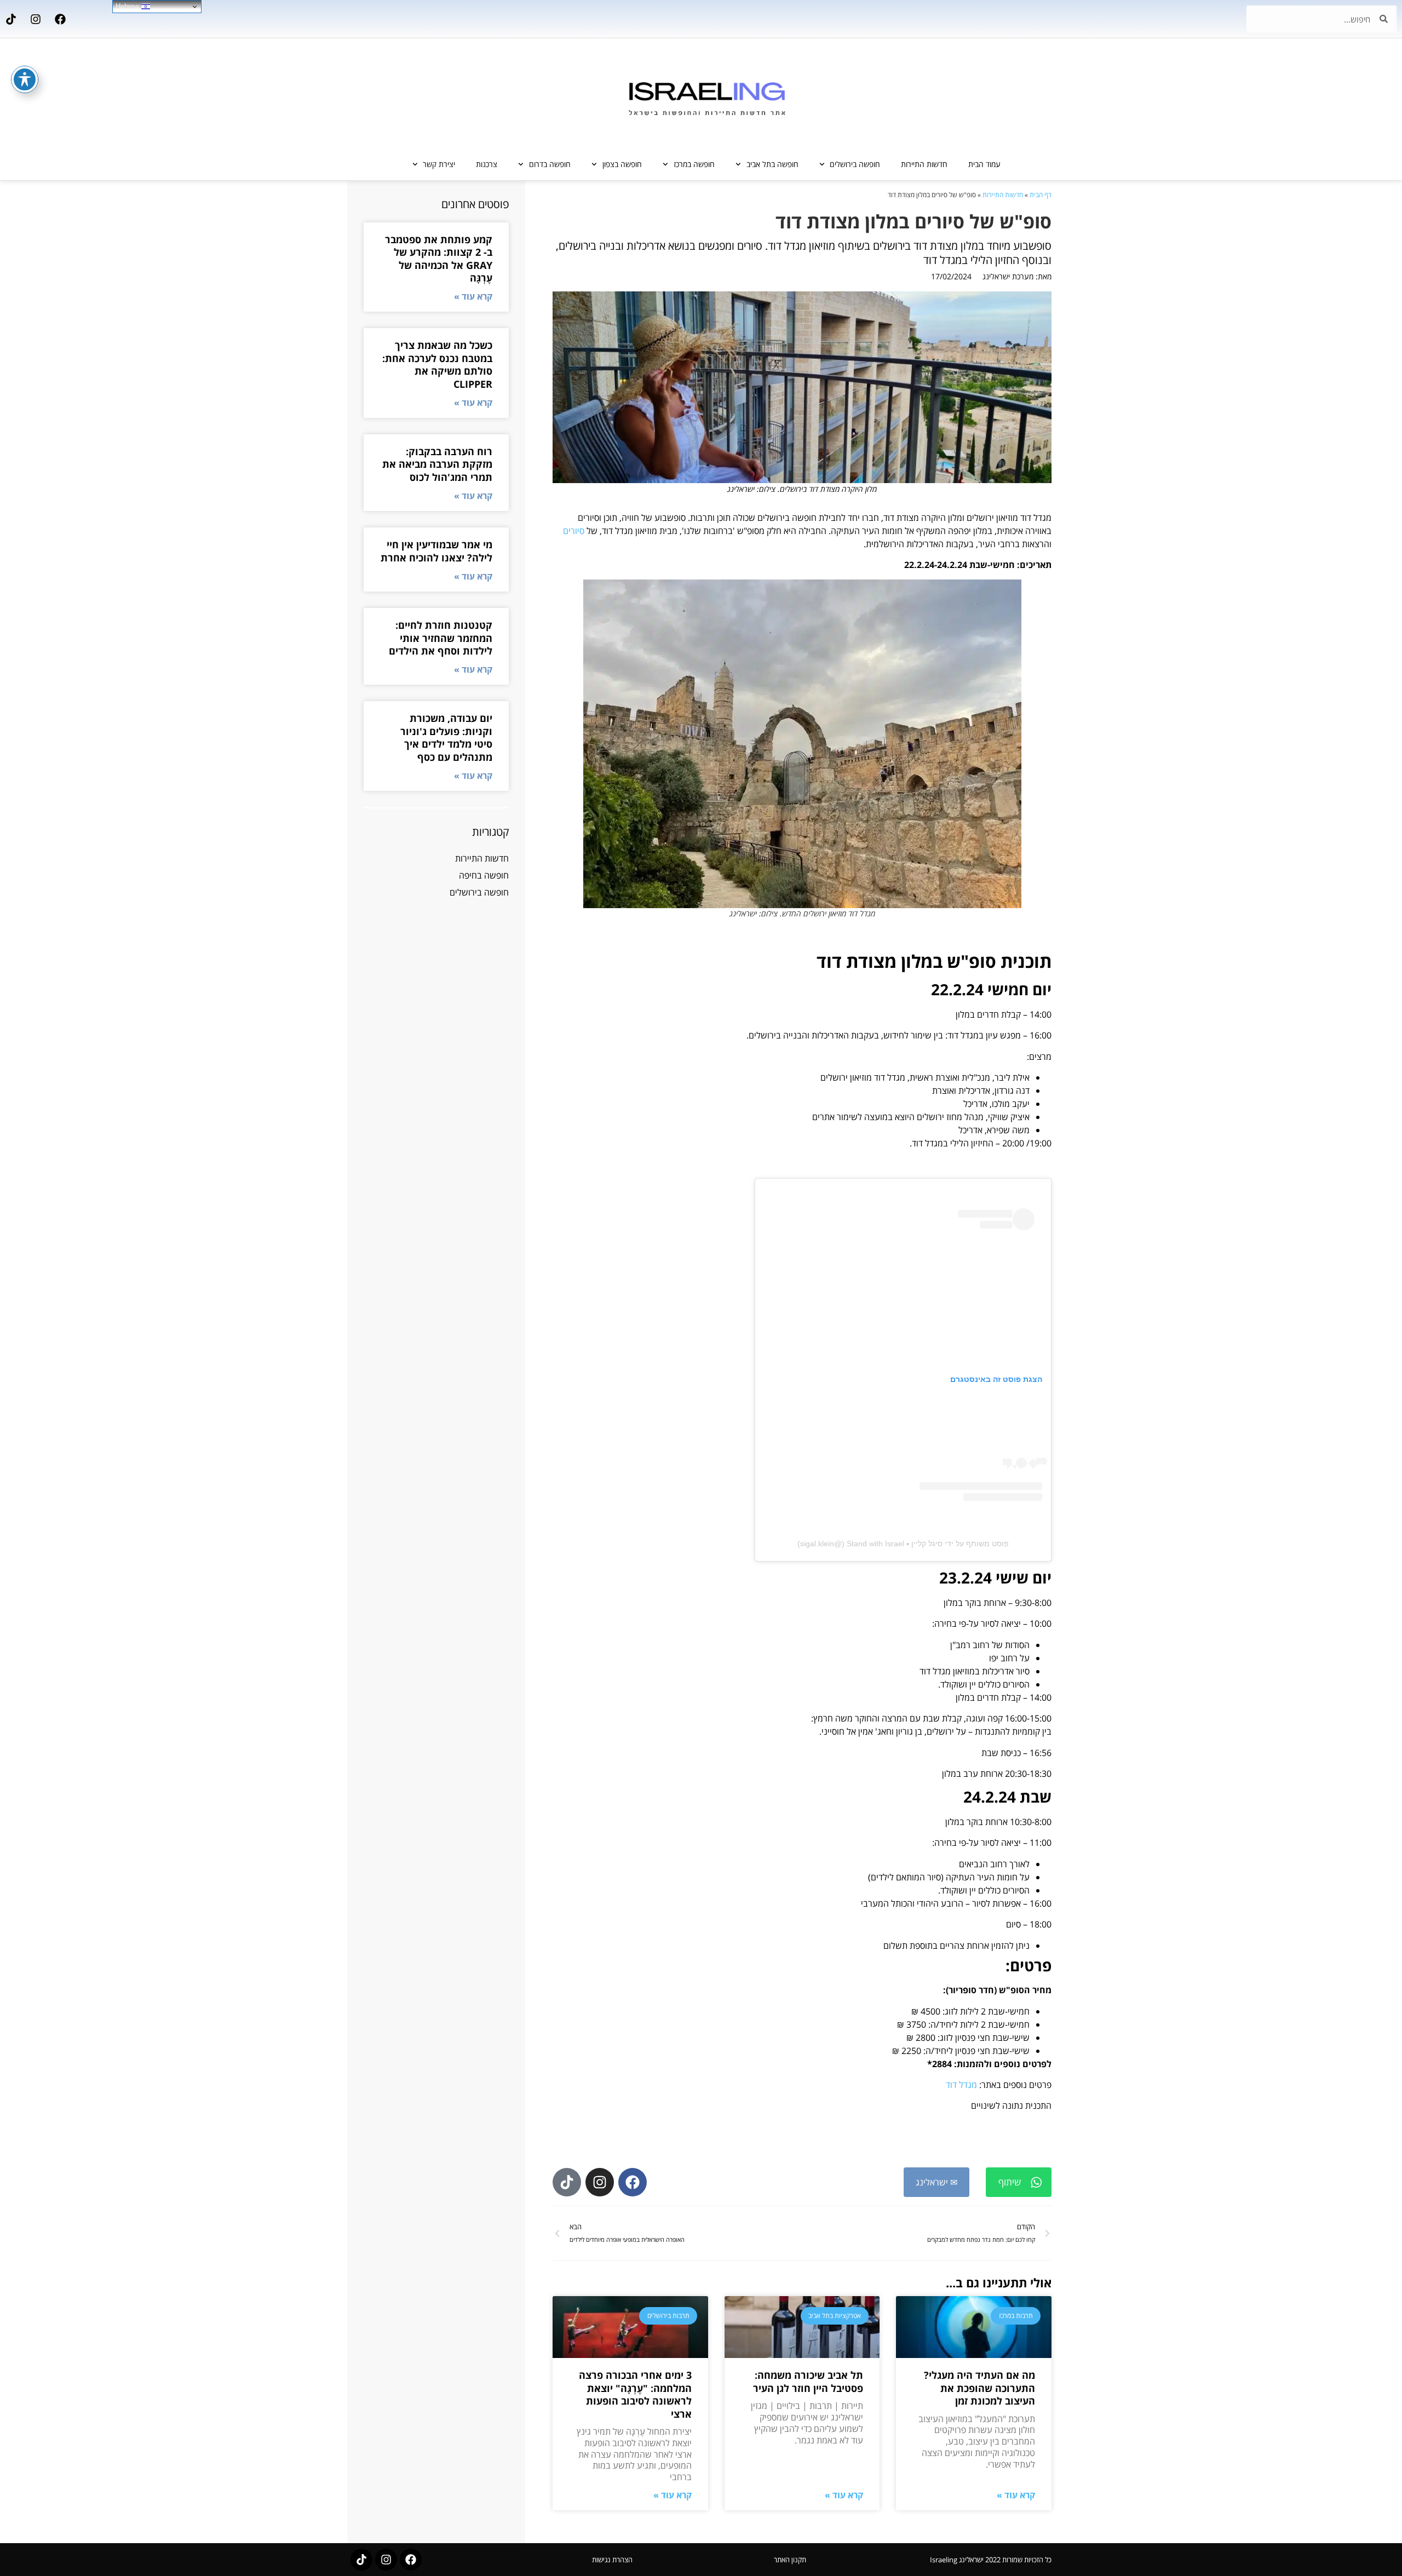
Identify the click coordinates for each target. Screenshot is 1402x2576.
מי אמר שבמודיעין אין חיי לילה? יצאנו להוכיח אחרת (436, 551)
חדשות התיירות (924, 164)
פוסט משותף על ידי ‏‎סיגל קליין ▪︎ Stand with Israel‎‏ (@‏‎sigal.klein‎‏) (903, 1544)
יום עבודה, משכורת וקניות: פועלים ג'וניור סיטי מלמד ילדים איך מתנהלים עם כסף (446, 737)
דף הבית (1041, 195)
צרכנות (487, 164)
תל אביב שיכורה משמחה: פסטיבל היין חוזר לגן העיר (808, 2381)
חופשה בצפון (622, 164)
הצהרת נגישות (612, 2560)
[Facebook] (60, 19)
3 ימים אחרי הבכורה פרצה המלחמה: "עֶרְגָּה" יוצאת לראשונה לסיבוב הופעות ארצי (635, 2394)
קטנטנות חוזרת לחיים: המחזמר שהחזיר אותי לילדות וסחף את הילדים (441, 638)
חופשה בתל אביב (772, 164)
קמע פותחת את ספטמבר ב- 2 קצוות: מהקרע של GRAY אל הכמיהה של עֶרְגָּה (439, 259)
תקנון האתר (790, 2560)
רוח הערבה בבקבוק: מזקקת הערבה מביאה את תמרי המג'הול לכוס (437, 464)
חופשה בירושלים (855, 164)
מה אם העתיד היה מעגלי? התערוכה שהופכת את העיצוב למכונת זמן (979, 2388)
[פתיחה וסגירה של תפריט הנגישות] (25, 79)
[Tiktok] (11, 19)
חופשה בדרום (550, 164)
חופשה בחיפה (484, 875)
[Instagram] (36, 19)
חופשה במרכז (694, 164)
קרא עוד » (1016, 2495)
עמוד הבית (984, 164)
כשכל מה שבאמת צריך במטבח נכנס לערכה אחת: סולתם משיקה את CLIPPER (437, 364)
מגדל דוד (961, 2085)
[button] (1019, 2182)
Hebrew (128, 6)
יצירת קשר (439, 164)
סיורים (574, 531)
